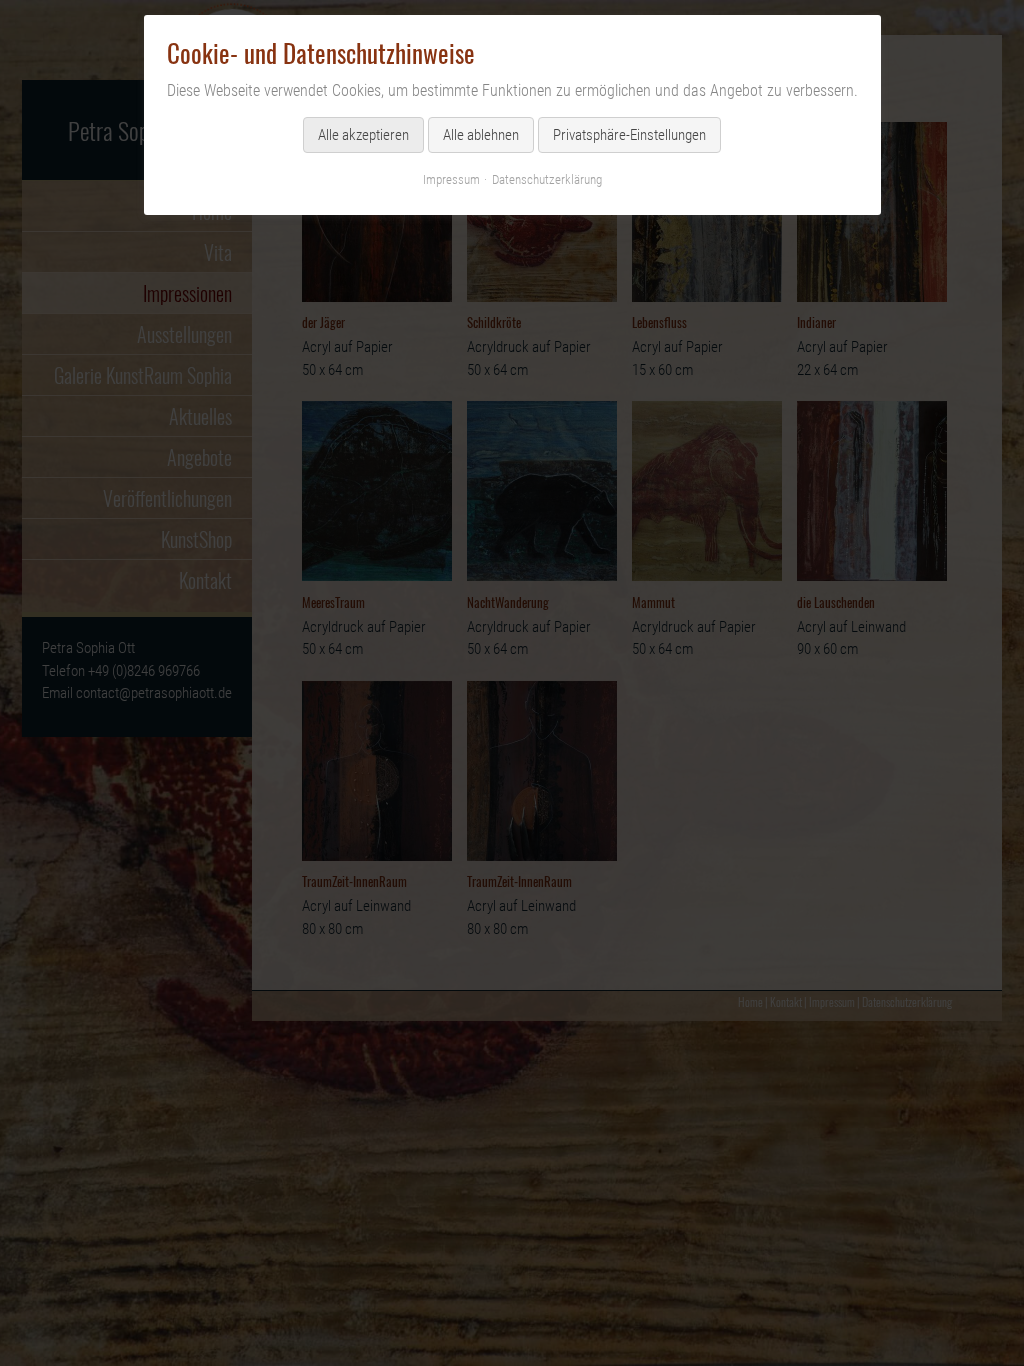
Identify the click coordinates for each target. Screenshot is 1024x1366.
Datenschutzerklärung (547, 179)
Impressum (451, 179)
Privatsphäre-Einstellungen (629, 135)
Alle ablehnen (481, 135)
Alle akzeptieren (363, 135)
